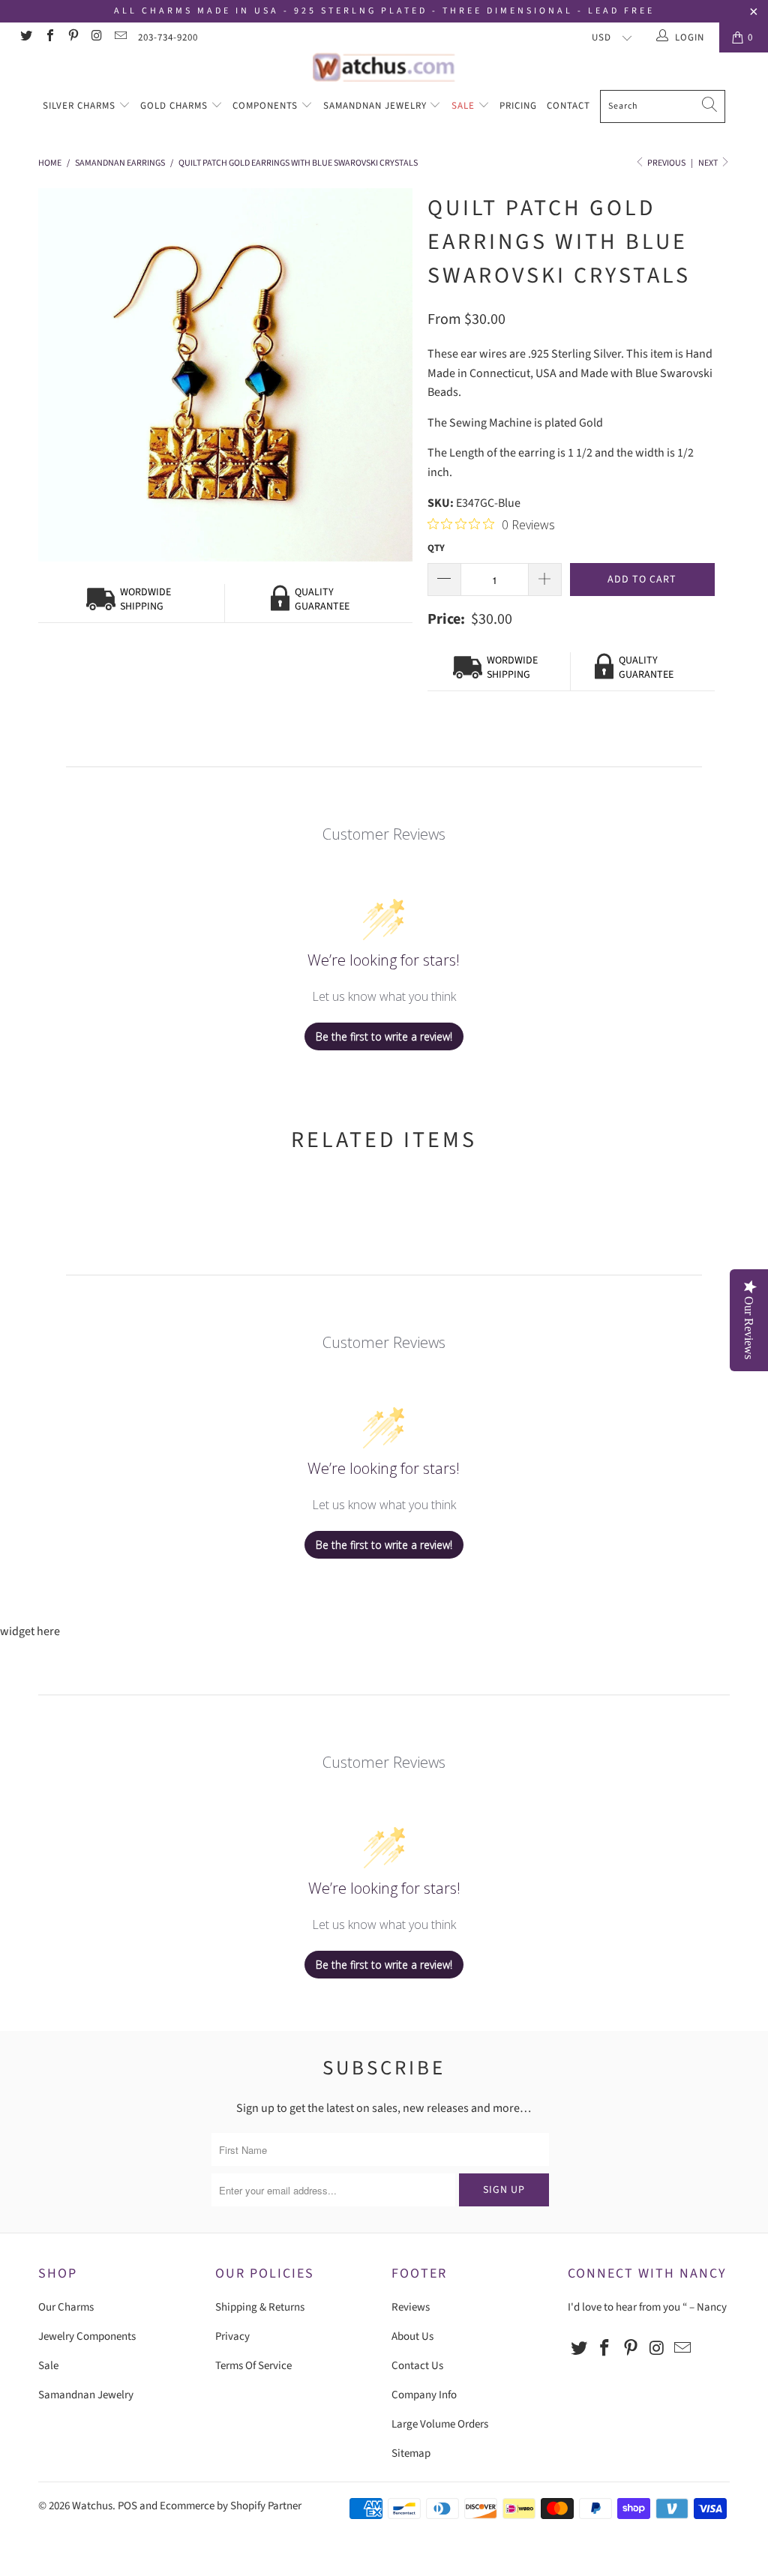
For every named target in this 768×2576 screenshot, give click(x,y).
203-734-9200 (168, 37)
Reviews (411, 2307)
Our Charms (66, 2307)
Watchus (92, 2506)
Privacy (232, 2336)
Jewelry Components (87, 2336)
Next (709, 163)
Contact (568, 106)
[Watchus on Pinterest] (73, 37)
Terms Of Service (253, 2366)
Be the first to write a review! (384, 1036)
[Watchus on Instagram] (96, 37)
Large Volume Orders (440, 2424)
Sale (465, 106)
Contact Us (417, 2366)
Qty (436, 548)
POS (127, 2506)
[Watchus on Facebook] (49, 37)
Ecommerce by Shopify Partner (231, 2506)
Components (267, 106)
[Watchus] (384, 67)
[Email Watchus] (120, 37)
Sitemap (411, 2453)
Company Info (424, 2395)
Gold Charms (175, 106)
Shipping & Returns (260, 2307)
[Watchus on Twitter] (25, 37)
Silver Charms (81, 106)
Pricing (518, 106)
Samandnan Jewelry (376, 106)
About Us (412, 2336)
